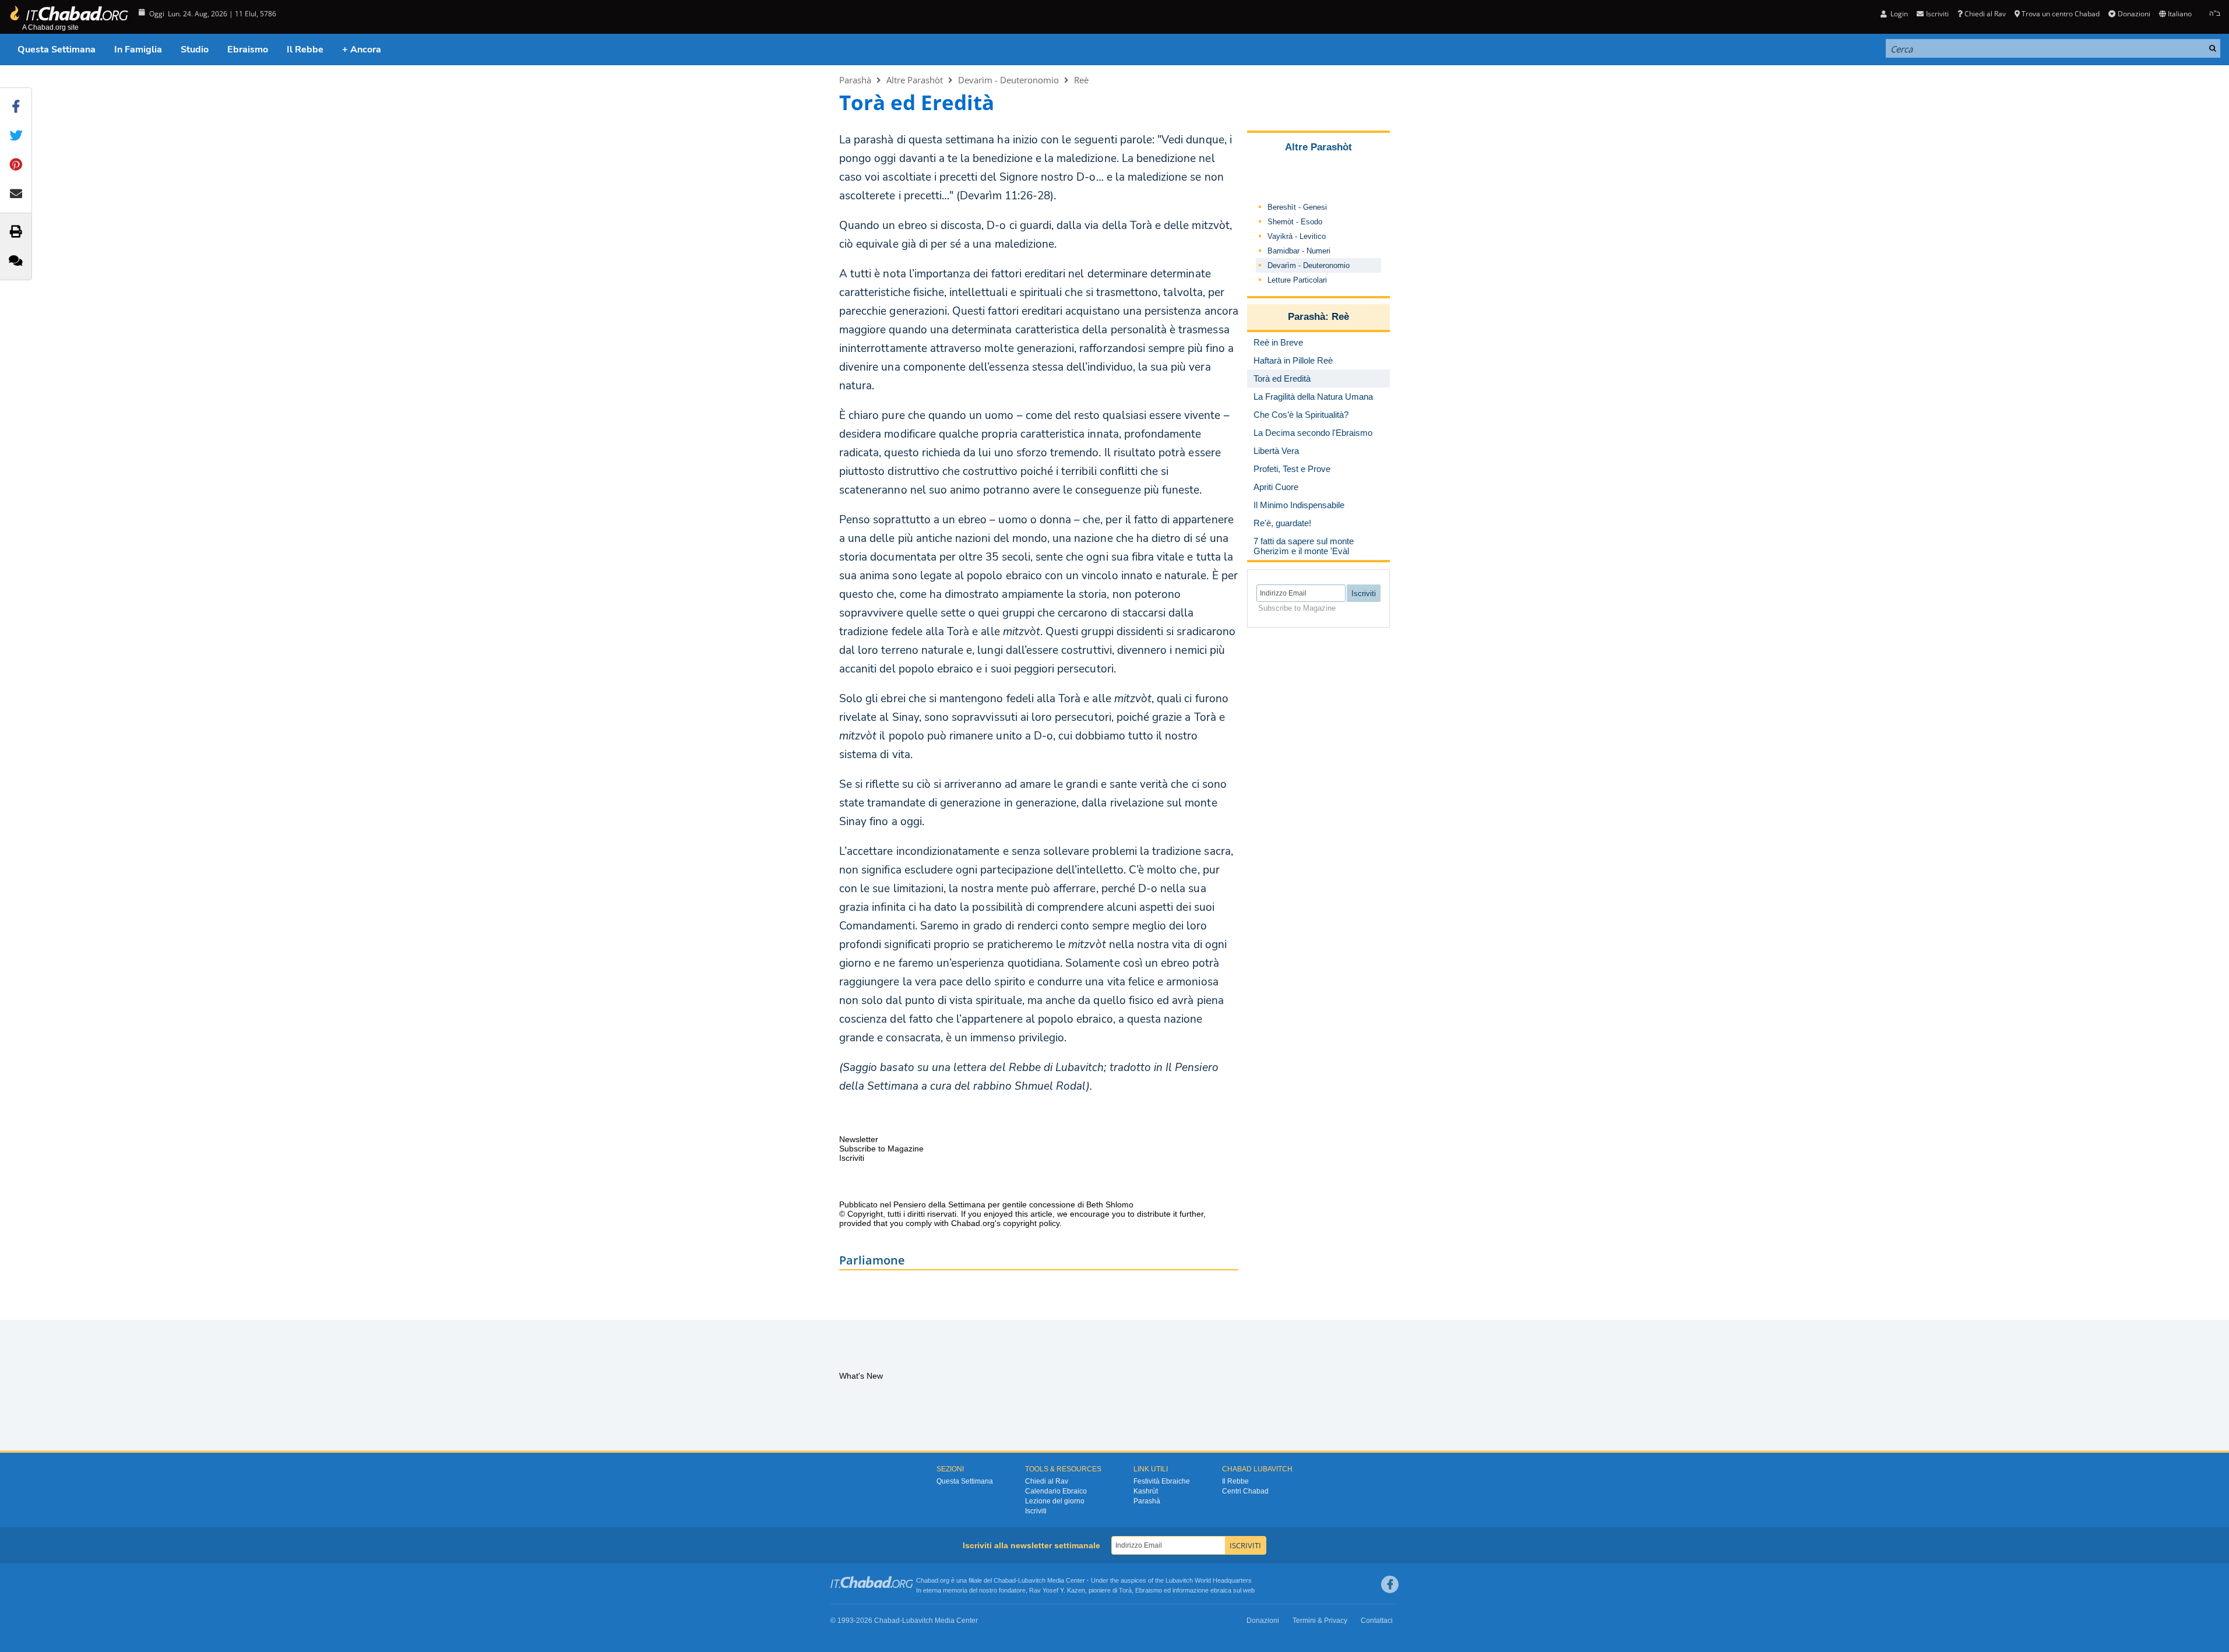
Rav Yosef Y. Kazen (1057, 1590)
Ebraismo (248, 50)
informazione (1191, 1590)
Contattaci (1377, 1621)
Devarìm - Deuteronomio (1008, 80)
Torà (1125, 1590)
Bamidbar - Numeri (1299, 251)
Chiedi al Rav (1985, 14)
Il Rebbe (305, 50)
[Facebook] (1390, 1584)
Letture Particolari (1297, 280)
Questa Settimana (57, 50)
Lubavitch (1032, 1580)
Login (1898, 14)
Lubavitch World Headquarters (1209, 1580)
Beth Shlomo (1110, 1204)
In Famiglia (138, 50)
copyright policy (1031, 1223)
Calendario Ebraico (1056, 1491)
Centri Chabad (1245, 1491)
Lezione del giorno (1055, 1501)
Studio (195, 50)
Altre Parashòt (915, 80)
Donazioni (2134, 14)
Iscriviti (1036, 1511)
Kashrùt (1146, 1491)
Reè (1081, 80)
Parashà (855, 80)
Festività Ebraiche (1162, 1481)
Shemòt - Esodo (1295, 222)
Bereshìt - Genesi (1297, 207)
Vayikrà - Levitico (1297, 236)
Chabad (1005, 1580)
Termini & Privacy (1320, 1621)
